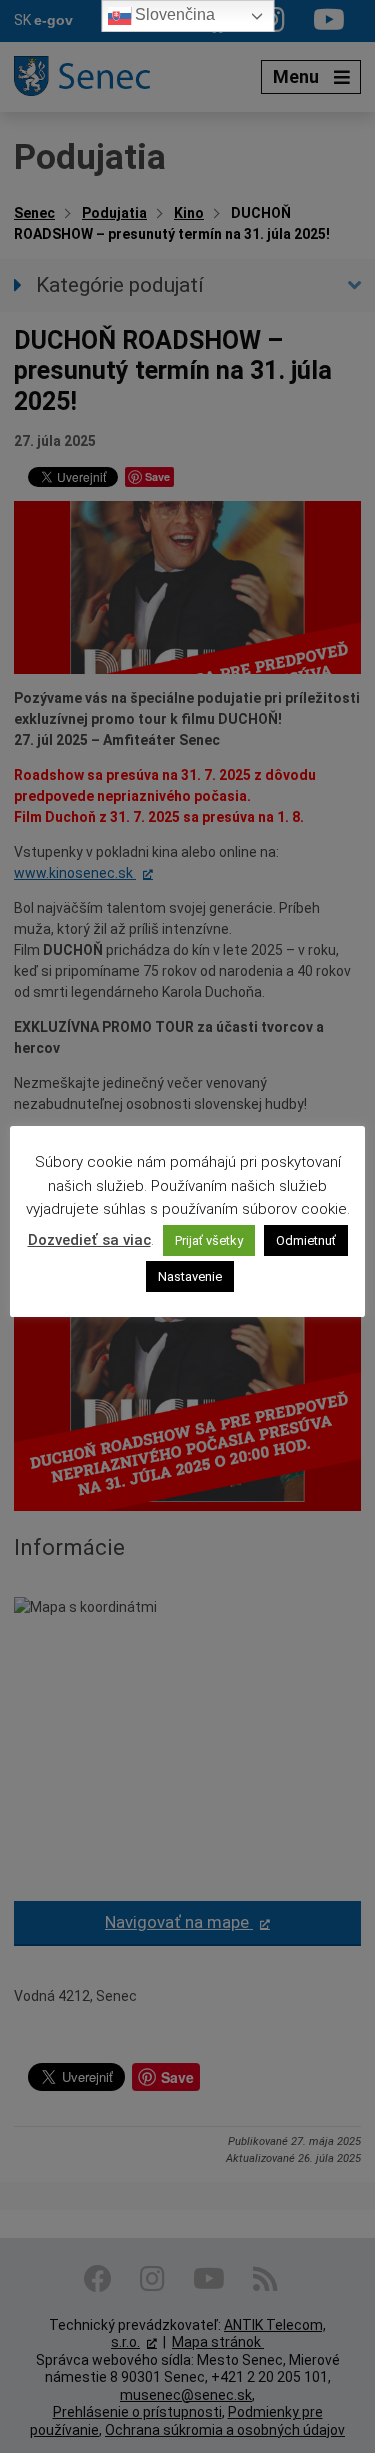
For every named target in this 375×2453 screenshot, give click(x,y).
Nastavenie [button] (190, 1276)
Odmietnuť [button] (306, 1240)
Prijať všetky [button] (209, 1240)
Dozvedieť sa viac (89, 1240)
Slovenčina (173, 14)
